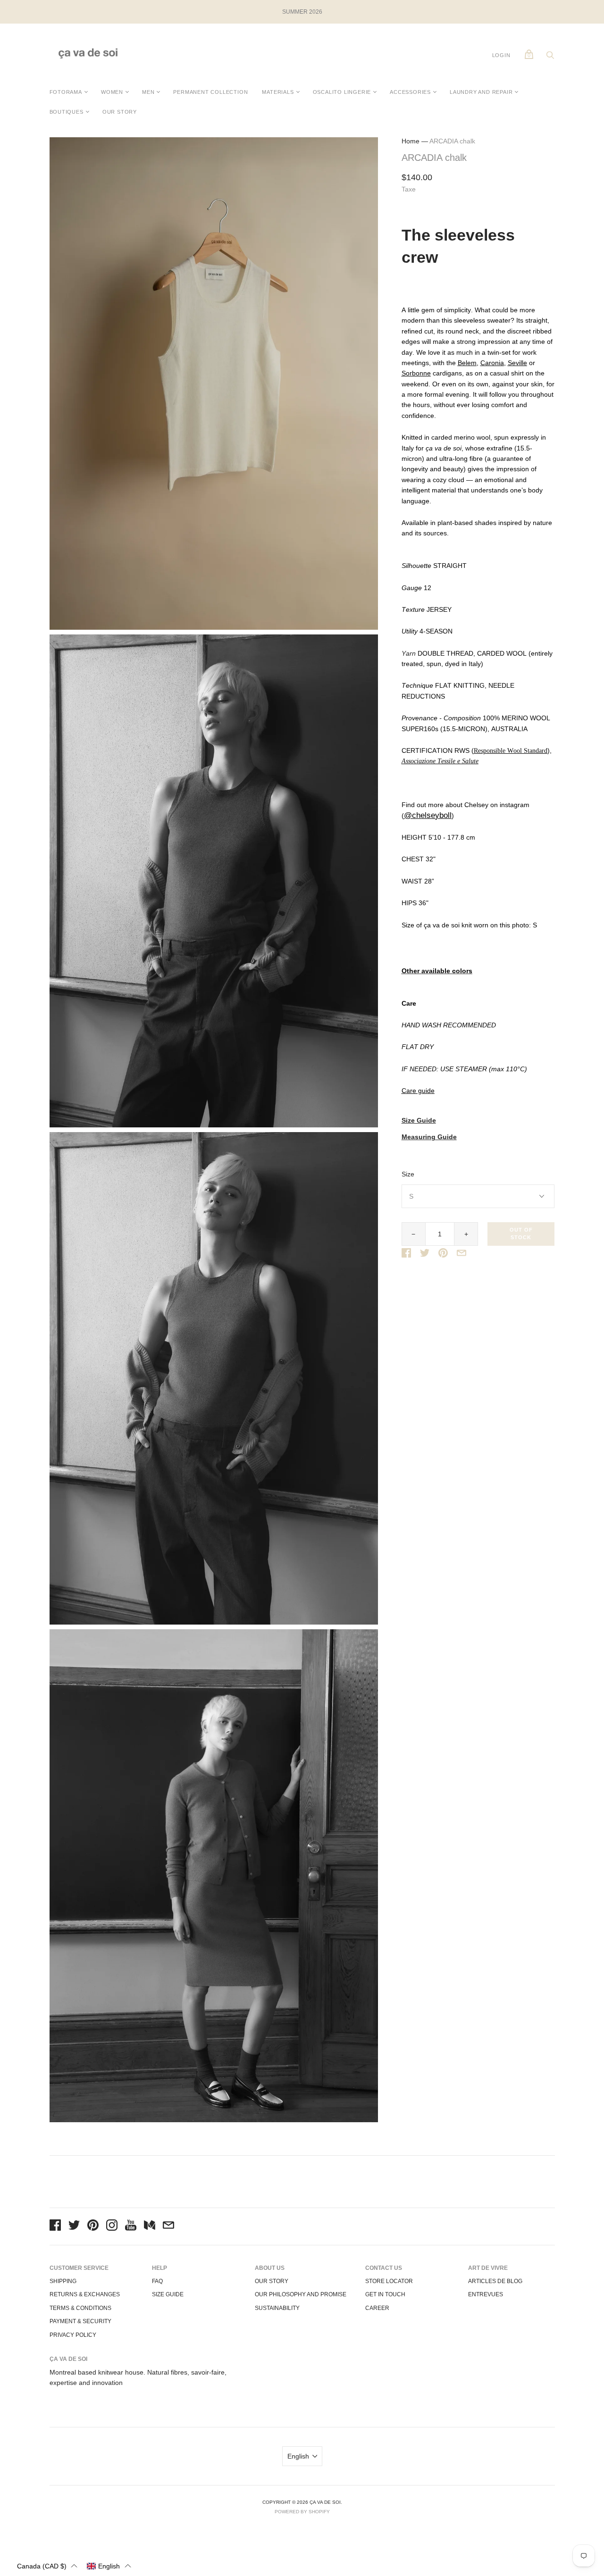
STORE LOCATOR (389, 2281)
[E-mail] (168, 2226)
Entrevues (486, 2294)
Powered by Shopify (302, 2512)
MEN (148, 92)
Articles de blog (495, 2281)
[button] (47, 2566)
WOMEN (112, 92)
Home (411, 141)
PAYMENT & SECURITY (80, 2321)
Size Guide (419, 1121)
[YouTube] (131, 2226)
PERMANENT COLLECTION (210, 92)
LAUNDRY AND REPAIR (481, 92)
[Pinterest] (93, 2226)
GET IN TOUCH (385, 2294)
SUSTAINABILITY (277, 2308)
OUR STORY (120, 112)
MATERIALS (278, 92)
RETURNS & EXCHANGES (85, 2294)
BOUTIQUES (67, 112)
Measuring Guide (429, 1137)
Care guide (418, 1091)
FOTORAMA (66, 92)
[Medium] (150, 2226)
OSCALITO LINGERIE (342, 92)
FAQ (157, 2281)
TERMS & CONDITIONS (80, 2308)
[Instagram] (112, 2226)
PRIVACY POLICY (73, 2335)
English (298, 2456)
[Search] (550, 58)
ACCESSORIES (410, 92)
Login (501, 55)
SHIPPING (63, 2281)
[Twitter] (74, 2226)
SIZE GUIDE (168, 2294)
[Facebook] (55, 2226)
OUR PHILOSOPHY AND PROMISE (301, 2294)
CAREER (377, 2308)
